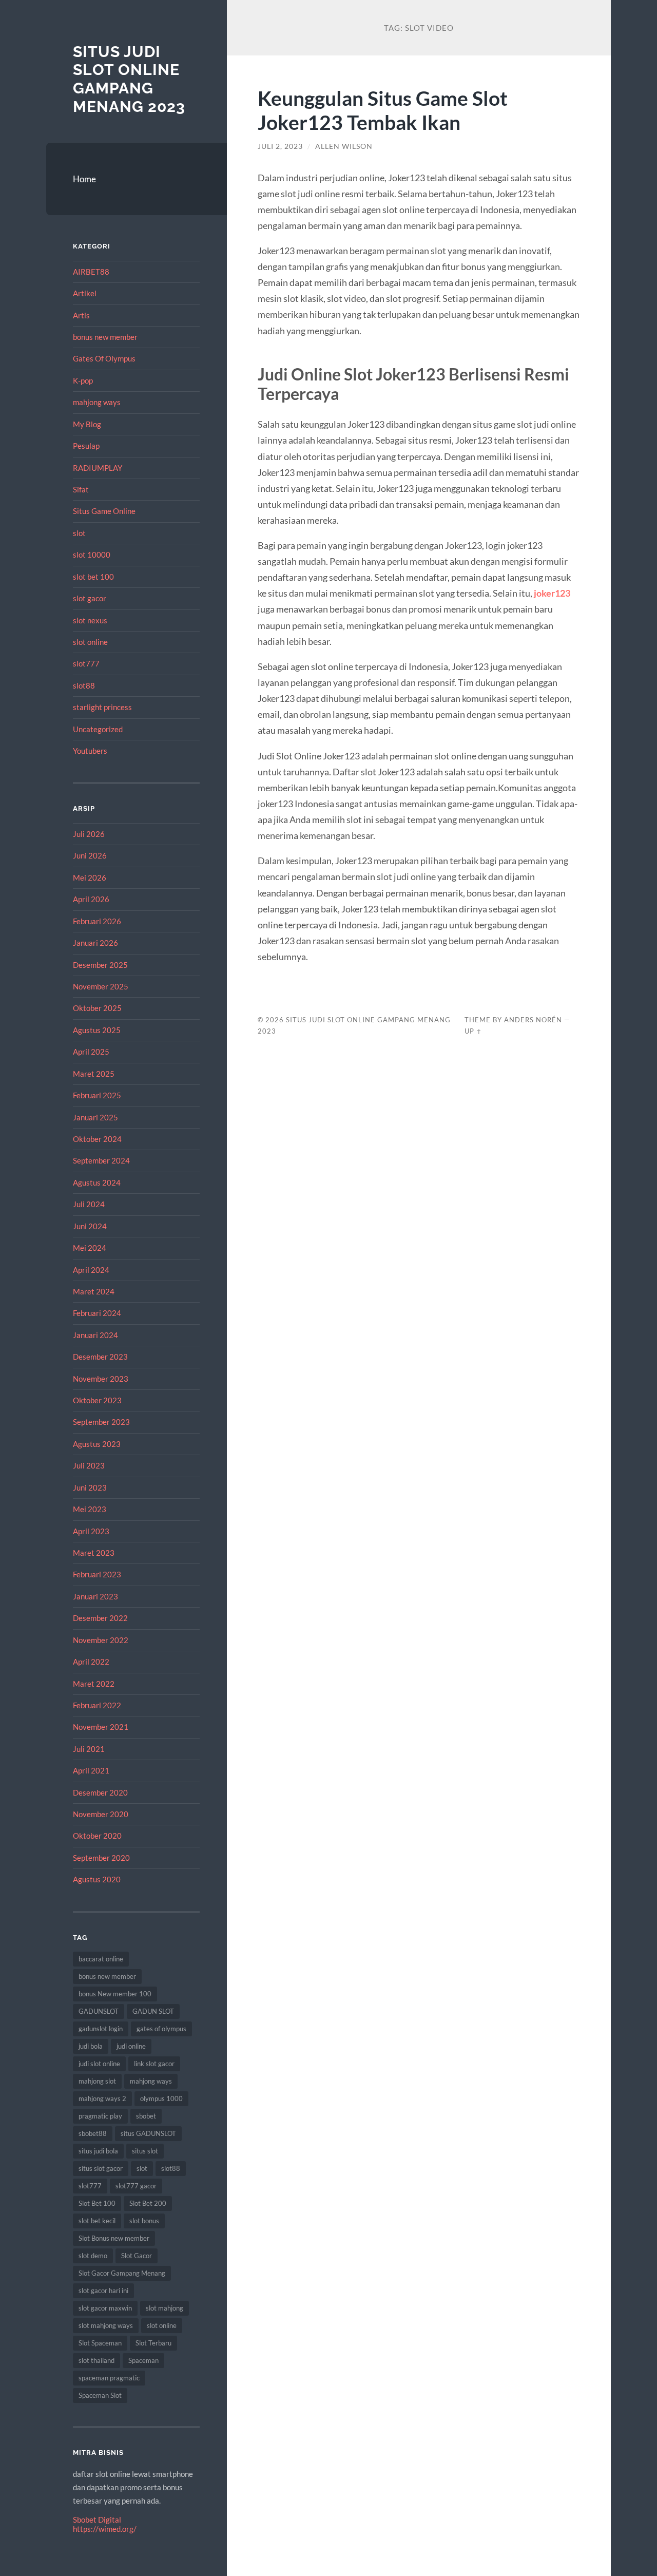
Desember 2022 (100, 1618)
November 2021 (101, 1727)
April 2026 (91, 899)
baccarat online (101, 1959)
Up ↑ (473, 1031)
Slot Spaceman (100, 2343)
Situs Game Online (104, 511)
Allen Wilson (344, 146)
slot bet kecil (97, 2221)
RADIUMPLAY (98, 468)
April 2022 (91, 1662)
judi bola (91, 2046)
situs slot (145, 2151)
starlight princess (102, 707)
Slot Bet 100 (97, 2203)
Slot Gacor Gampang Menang (122, 2273)
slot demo (93, 2256)
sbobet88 (93, 2133)
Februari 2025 (97, 1095)
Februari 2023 (97, 1574)
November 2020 (101, 1814)
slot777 (86, 663)
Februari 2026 (97, 921)
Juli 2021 (89, 1749)
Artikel (85, 293)
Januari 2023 (95, 1596)
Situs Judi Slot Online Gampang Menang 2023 (129, 79)
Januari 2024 (95, 1335)
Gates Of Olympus (104, 358)
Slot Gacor (137, 2256)
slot (79, 533)
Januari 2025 (95, 1117)
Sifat (81, 489)
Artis (81, 315)
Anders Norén (533, 1020)
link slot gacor (154, 2064)
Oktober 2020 (97, 1836)
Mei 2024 (90, 1248)
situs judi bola (98, 2151)
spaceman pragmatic (109, 2378)
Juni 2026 (90, 855)
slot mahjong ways (106, 2325)
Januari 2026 (95, 943)
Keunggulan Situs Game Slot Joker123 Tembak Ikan (383, 110)
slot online (90, 642)
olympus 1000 (161, 2098)
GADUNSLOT (99, 2011)
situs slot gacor (101, 2168)
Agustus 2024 (97, 1182)
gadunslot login (101, 2029)
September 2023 (101, 1422)
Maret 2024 (94, 1291)
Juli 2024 (89, 1204)
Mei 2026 (90, 877)
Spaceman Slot (100, 2395)
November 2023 (101, 1379)
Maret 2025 (94, 1074)
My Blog (87, 424)
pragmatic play (100, 2116)
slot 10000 (92, 555)
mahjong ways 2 (102, 2098)
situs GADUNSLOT (148, 2133)
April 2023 (91, 1531)
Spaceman (143, 2360)
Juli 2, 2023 (280, 146)
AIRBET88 (91, 272)
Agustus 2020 (97, 1879)
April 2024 (91, 1270)
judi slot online (99, 2064)
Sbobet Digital (97, 2520)
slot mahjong (165, 2308)
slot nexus (90, 620)
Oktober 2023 (97, 1400)
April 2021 (91, 1770)
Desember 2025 (100, 965)
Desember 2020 (100, 1792)
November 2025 (101, 986)
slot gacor (90, 598)
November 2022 (101, 1640)
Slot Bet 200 (148, 2203)
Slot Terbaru (153, 2343)
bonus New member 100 (115, 1994)
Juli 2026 (89, 834)
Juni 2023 (90, 1487)
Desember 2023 (100, 1357)
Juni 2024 (90, 1226)
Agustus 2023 (97, 1444)
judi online (131, 2046)
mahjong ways (97, 402)
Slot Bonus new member (114, 2238)
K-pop (83, 380)
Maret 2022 (94, 1684)
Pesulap (86, 446)
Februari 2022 (97, 1705)
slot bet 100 (93, 577)
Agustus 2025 (97, 1030)
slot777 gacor (136, 2186)
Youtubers (90, 751)
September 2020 (101, 1858)
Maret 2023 (94, 1553)
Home (84, 179)
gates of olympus (161, 2029)
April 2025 (91, 1052)
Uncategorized (98, 729)
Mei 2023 (90, 1509)
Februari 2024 (97, 1313)
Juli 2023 (89, 1465)
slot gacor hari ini (103, 2291)
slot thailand (96, 2360)
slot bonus (144, 2221)
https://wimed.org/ (105, 2529)
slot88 (84, 685)
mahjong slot (97, 2081)
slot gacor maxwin (105, 2308)
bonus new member (105, 337)
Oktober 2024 (97, 1139)
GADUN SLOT (153, 2011)
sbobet (146, 2116)
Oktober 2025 (97, 1008)
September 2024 (101, 1160)
